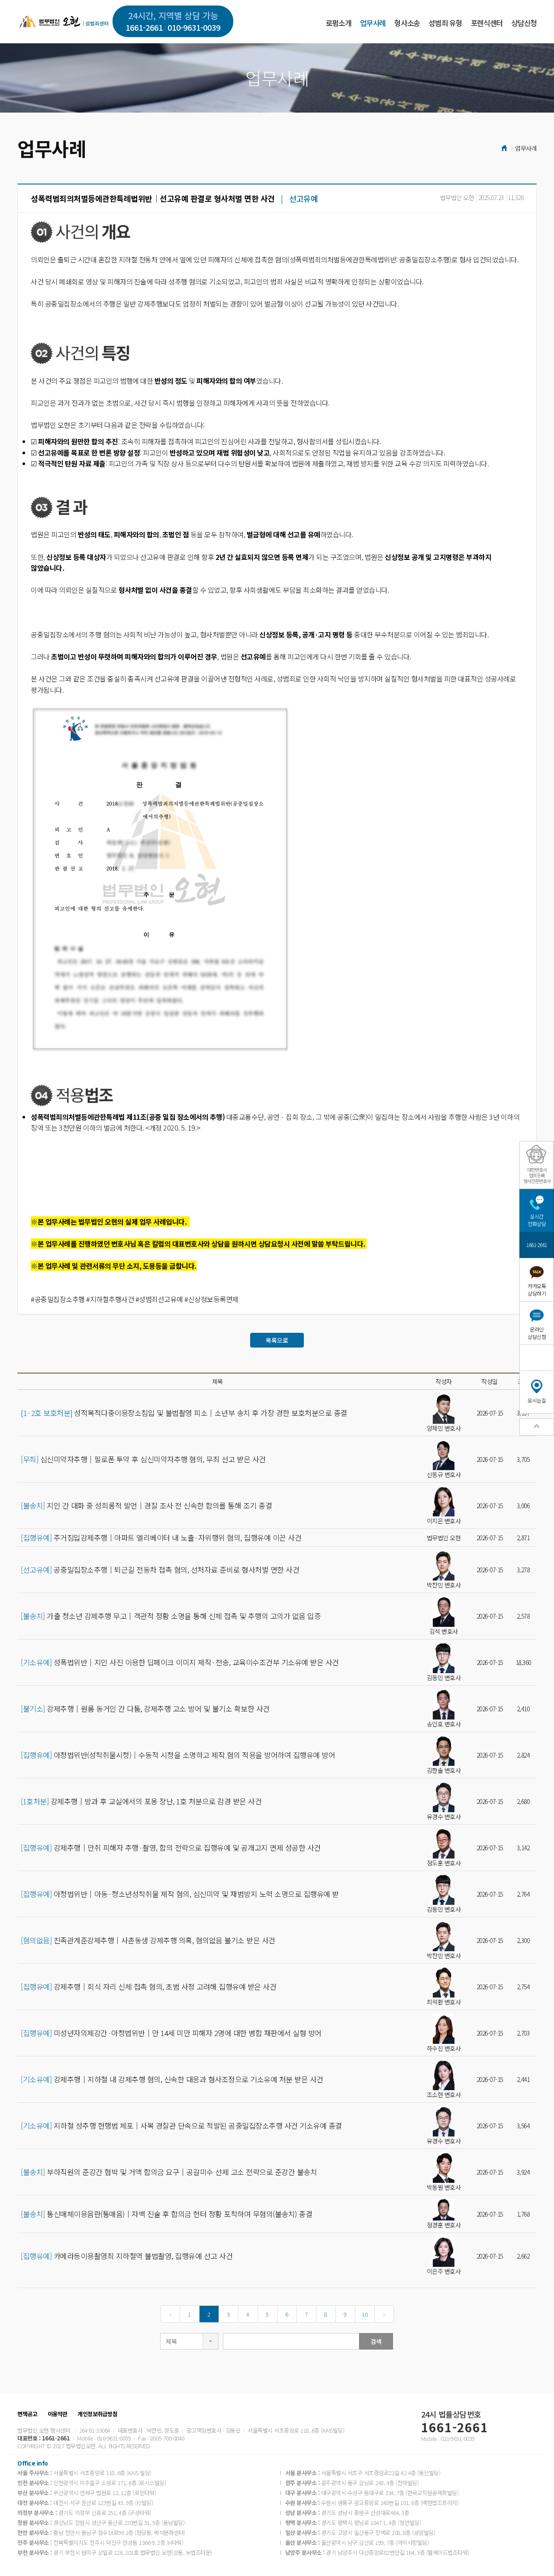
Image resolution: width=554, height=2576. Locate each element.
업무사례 (373, 23)
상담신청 (524, 23)
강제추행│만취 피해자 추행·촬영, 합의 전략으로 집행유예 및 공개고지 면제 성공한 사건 (171, 1848)
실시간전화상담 (537, 1220)
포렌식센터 (487, 23)
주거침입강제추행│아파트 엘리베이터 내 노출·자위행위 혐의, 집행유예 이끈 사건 (161, 1538)
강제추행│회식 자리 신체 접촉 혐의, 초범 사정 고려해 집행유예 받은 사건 (148, 1987)
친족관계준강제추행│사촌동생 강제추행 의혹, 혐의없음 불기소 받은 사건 (148, 1940)
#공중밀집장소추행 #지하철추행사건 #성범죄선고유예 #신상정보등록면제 (135, 1299)
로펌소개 (339, 23)
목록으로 (277, 1340)
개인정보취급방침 (97, 2414)
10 (365, 2314)
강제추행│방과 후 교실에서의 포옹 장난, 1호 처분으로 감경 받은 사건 (141, 1801)
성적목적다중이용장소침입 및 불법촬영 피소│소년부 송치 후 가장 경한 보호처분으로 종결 (184, 1413)
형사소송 (407, 23)
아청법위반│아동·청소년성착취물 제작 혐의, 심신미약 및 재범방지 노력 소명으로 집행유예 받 (180, 1894)
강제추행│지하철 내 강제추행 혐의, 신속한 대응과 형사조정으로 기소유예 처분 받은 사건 (172, 2079)
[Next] (384, 2314)
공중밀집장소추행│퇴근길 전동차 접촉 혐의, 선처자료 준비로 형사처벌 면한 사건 (160, 1570)
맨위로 (537, 1427)
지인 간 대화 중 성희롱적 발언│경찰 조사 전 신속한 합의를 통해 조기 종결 (146, 1506)
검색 (376, 2341)
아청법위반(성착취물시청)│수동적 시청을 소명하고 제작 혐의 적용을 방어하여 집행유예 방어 (178, 1755)
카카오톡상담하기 (537, 1290)
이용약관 (58, 2414)
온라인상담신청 (537, 1333)
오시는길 (537, 1400)
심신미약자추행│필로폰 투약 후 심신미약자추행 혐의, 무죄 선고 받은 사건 (143, 1459)
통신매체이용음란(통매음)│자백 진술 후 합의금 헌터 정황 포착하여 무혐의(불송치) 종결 (166, 2214)
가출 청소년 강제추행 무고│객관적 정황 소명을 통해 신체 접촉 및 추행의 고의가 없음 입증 (171, 1616)
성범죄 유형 (445, 23)
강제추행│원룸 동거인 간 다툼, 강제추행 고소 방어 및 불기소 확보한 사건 (145, 1709)
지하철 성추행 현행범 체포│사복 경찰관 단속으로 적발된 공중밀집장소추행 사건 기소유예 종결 (181, 2126)
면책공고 (27, 2414)
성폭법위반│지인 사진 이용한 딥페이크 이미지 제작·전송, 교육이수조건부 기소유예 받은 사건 (180, 1662)
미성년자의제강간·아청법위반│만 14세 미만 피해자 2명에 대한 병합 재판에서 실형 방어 (171, 2033)
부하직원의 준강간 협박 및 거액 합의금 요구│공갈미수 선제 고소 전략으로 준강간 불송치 (169, 2172)
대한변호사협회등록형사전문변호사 (537, 1175)
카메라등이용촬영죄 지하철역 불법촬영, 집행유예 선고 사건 (127, 2256)
